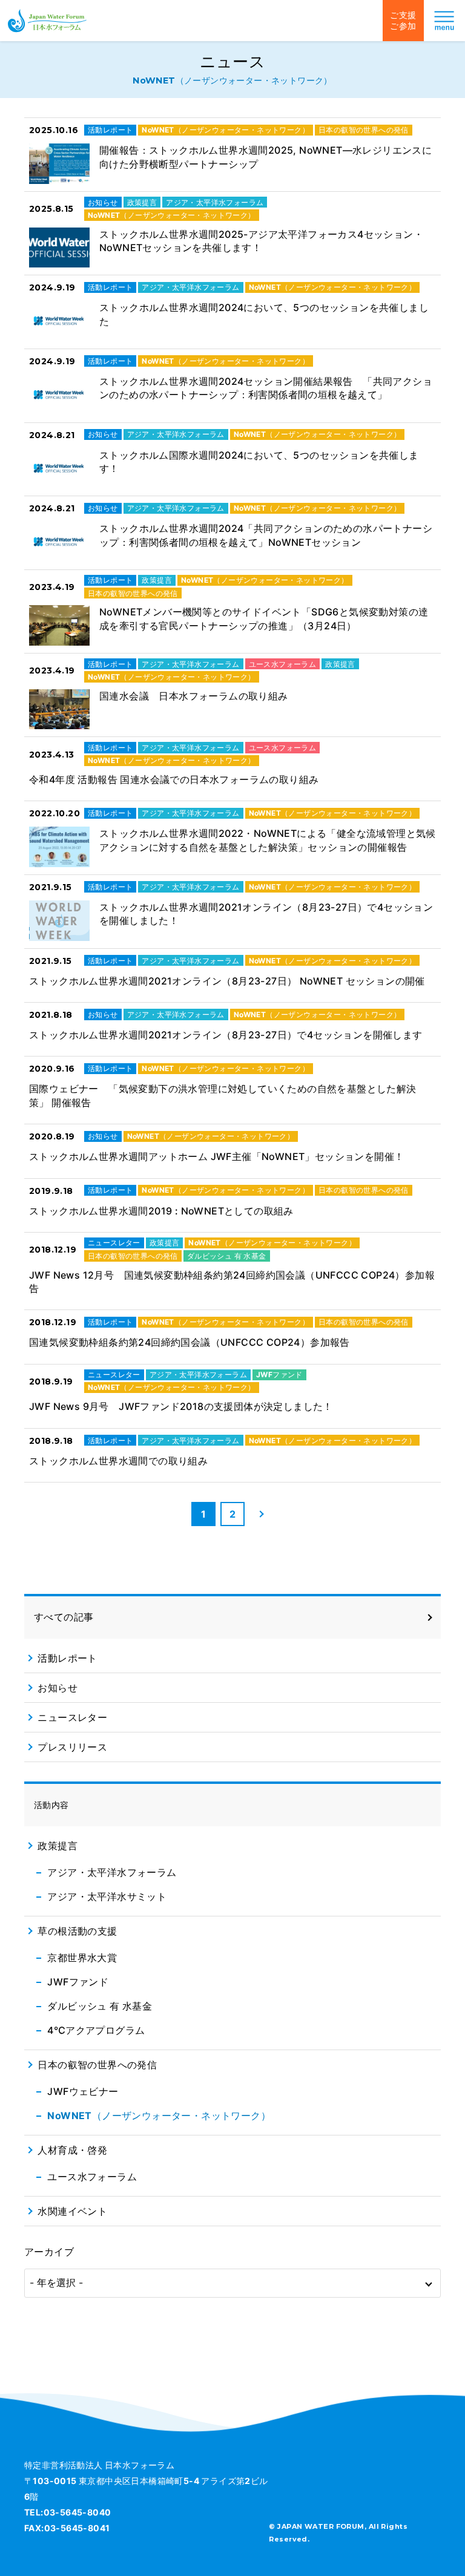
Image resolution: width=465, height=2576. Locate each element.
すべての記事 (64, 1617)
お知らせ (58, 1688)
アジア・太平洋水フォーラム (112, 1872)
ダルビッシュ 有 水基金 (100, 2006)
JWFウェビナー (83, 2091)
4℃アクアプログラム (96, 2030)
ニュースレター (72, 1717)
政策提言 (58, 1846)
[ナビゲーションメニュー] (444, 21)
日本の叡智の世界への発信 (97, 2065)
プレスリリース (72, 1747)
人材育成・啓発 (72, 2150)
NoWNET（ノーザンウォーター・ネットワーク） (159, 2116)
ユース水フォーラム (92, 2177)
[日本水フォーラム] (47, 21)
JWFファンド (78, 1982)
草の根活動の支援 (77, 1931)
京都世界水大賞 (82, 1958)
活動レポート (67, 1658)
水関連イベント (72, 2211)
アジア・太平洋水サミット (107, 1896)
